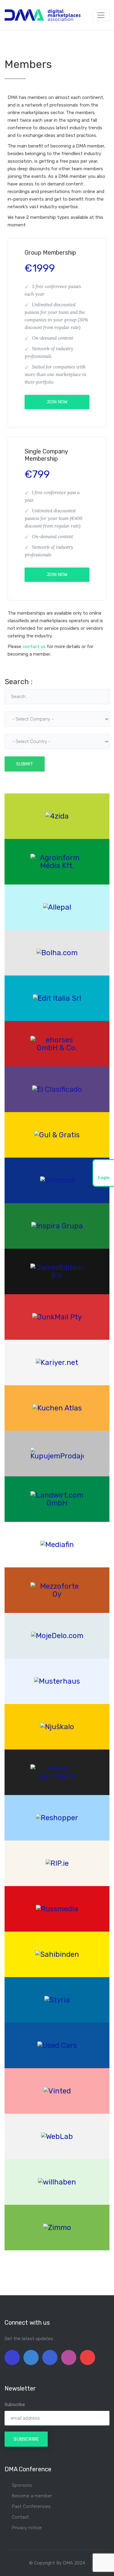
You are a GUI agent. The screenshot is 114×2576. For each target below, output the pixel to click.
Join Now (57, 402)
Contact (20, 2517)
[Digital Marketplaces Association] (43, 15)
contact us (34, 647)
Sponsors (22, 2485)
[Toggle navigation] (101, 15)
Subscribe (15, 2405)
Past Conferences (31, 2506)
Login (104, 1177)
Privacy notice (27, 2528)
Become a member (32, 2496)
